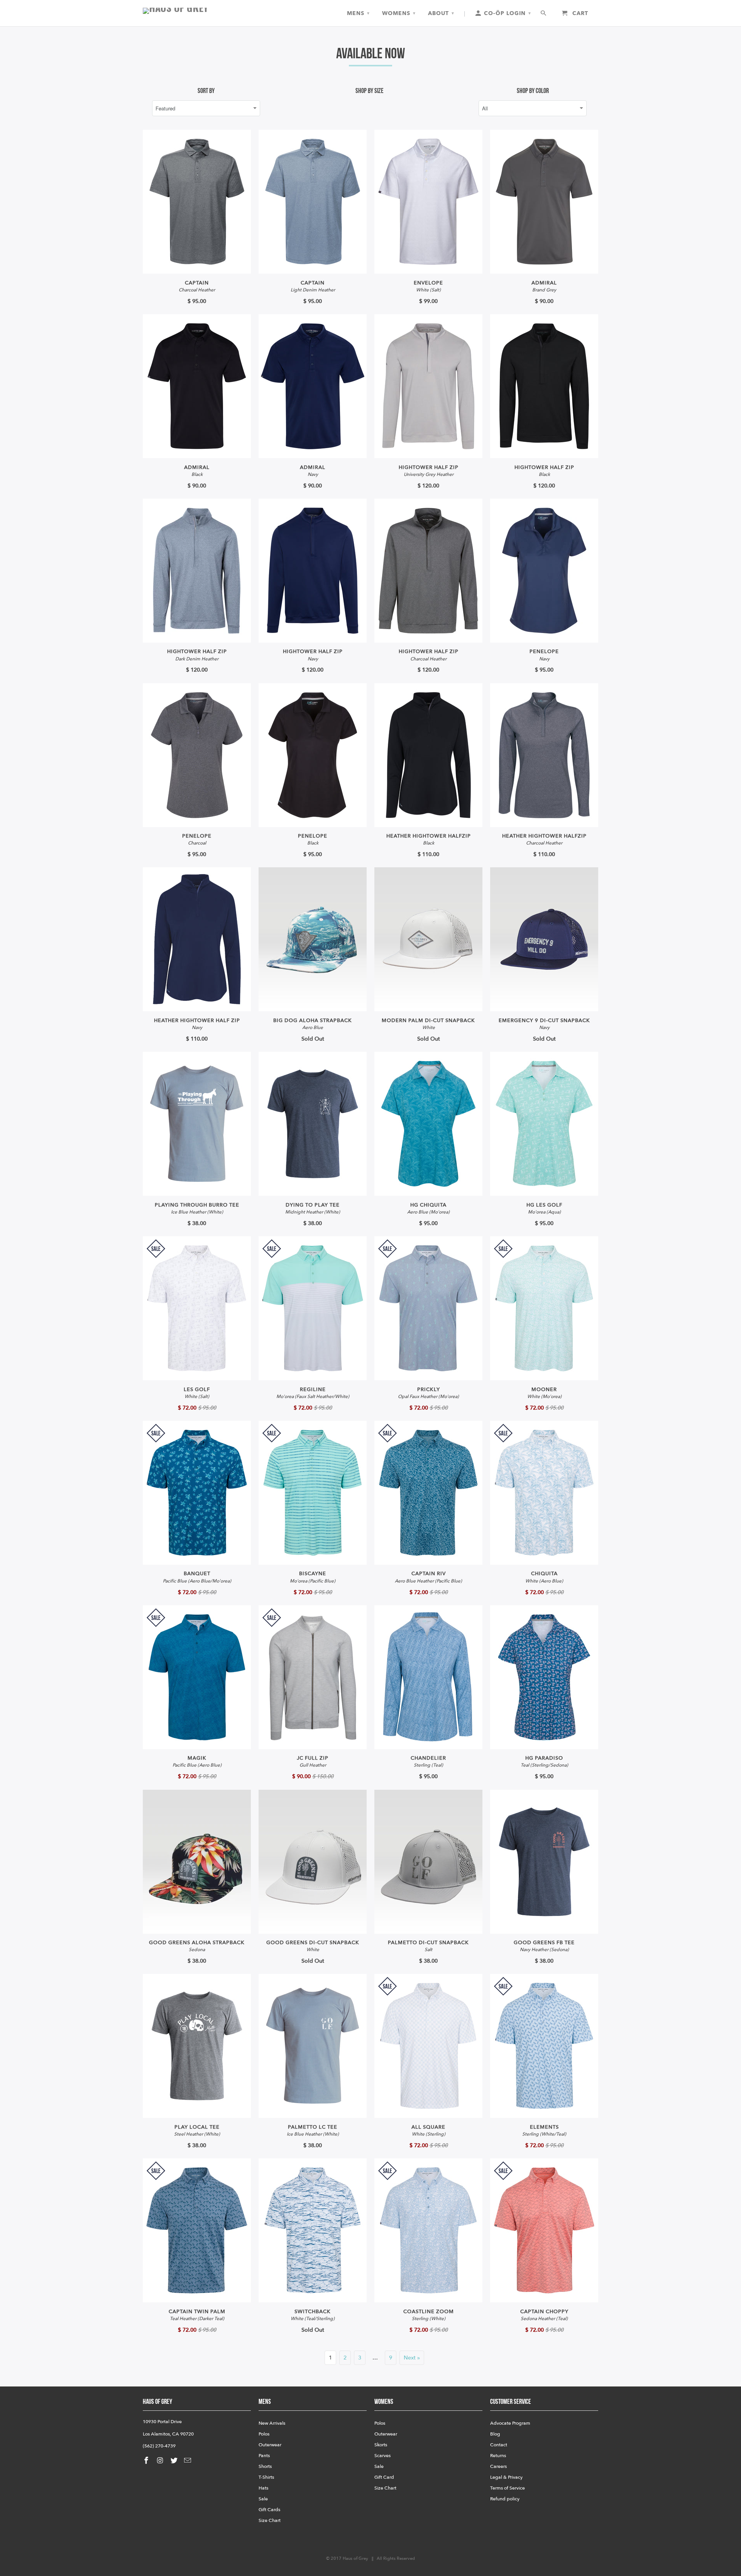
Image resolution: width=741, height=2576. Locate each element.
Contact (499, 2445)
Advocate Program (510, 2423)
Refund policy (505, 2499)
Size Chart (270, 2520)
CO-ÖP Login (507, 13)
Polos (264, 2434)
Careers (498, 2466)
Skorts (381, 2445)
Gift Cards (269, 2510)
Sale (263, 2499)
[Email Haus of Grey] (188, 2461)
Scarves (382, 2456)
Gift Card (384, 2477)
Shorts (265, 2466)
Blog (495, 2434)
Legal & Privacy (506, 2477)
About (441, 13)
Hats (263, 2488)
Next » (412, 2358)
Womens (399, 13)
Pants (264, 2456)
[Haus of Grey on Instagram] (161, 2461)
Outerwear (270, 2445)
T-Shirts (266, 2477)
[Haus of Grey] (197, 11)
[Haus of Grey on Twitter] (175, 2461)
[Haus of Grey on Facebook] (147, 2461)
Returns (498, 2456)
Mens (358, 13)
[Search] (544, 14)
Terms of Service (508, 2488)
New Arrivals (272, 2423)
